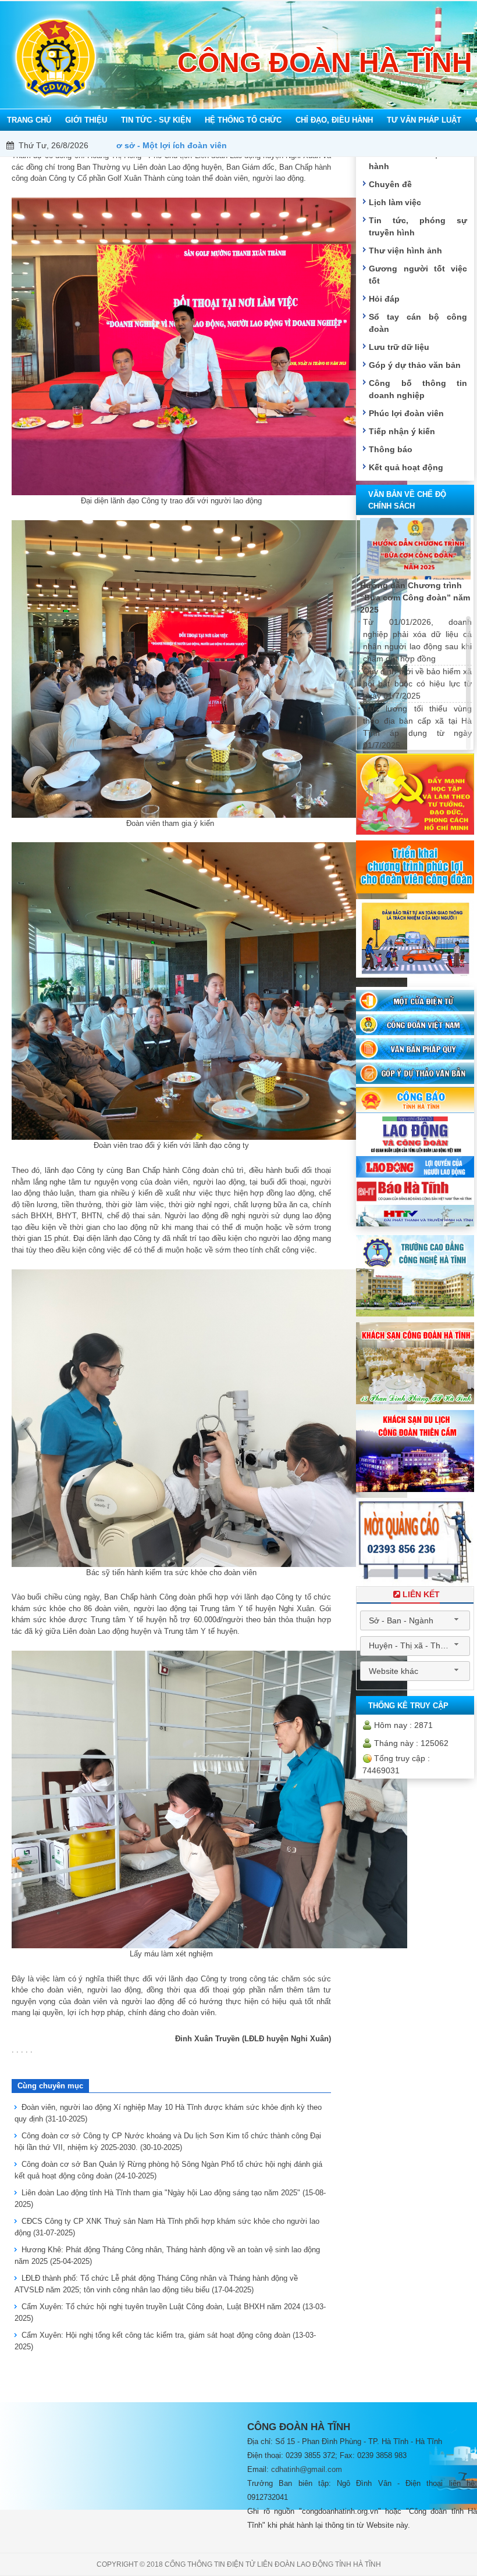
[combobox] (415, 1620)
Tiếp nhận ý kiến (402, 431)
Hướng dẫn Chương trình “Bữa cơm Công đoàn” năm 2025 (415, 598)
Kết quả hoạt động (406, 467)
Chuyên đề (390, 184)
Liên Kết (421, 1594)
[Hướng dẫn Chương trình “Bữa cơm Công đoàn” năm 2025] (415, 549)
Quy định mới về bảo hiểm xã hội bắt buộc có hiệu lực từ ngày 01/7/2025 (417, 684)
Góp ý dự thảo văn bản (415, 365)
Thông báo (391, 449)
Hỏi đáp (384, 299)
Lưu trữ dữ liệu (399, 347)
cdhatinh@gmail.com (307, 2469)
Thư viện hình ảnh (405, 251)
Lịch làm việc (395, 202)
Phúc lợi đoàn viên (406, 413)
